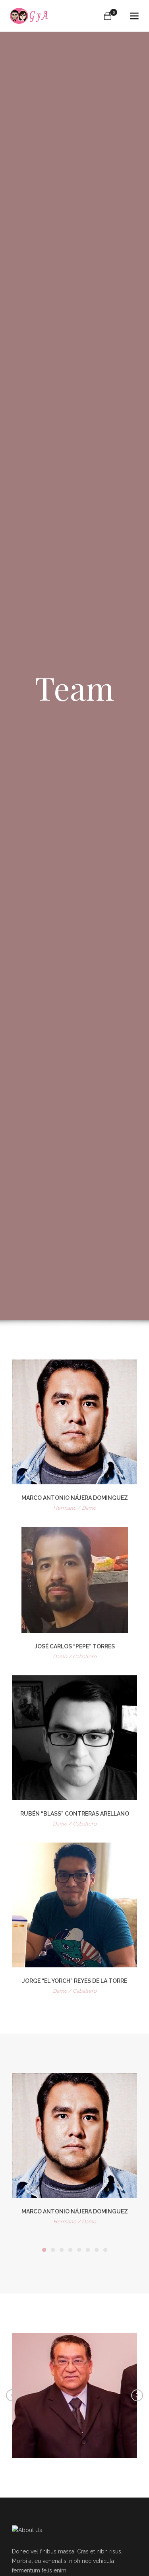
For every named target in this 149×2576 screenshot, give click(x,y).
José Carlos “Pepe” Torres (75, 1646)
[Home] (29, 16)
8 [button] (105, 2250)
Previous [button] (12, 2395)
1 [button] (44, 2250)
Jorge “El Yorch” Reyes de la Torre (75, 1981)
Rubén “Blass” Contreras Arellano (75, 1814)
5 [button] (79, 2250)
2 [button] (53, 2250)
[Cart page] (108, 16)
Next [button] (137, 2395)
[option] (74, 2151)
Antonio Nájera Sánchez (74, 2386)
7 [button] (97, 2250)
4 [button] (70, 2250)
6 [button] (88, 2250)
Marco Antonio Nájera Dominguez (75, 1498)
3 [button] (62, 2250)
